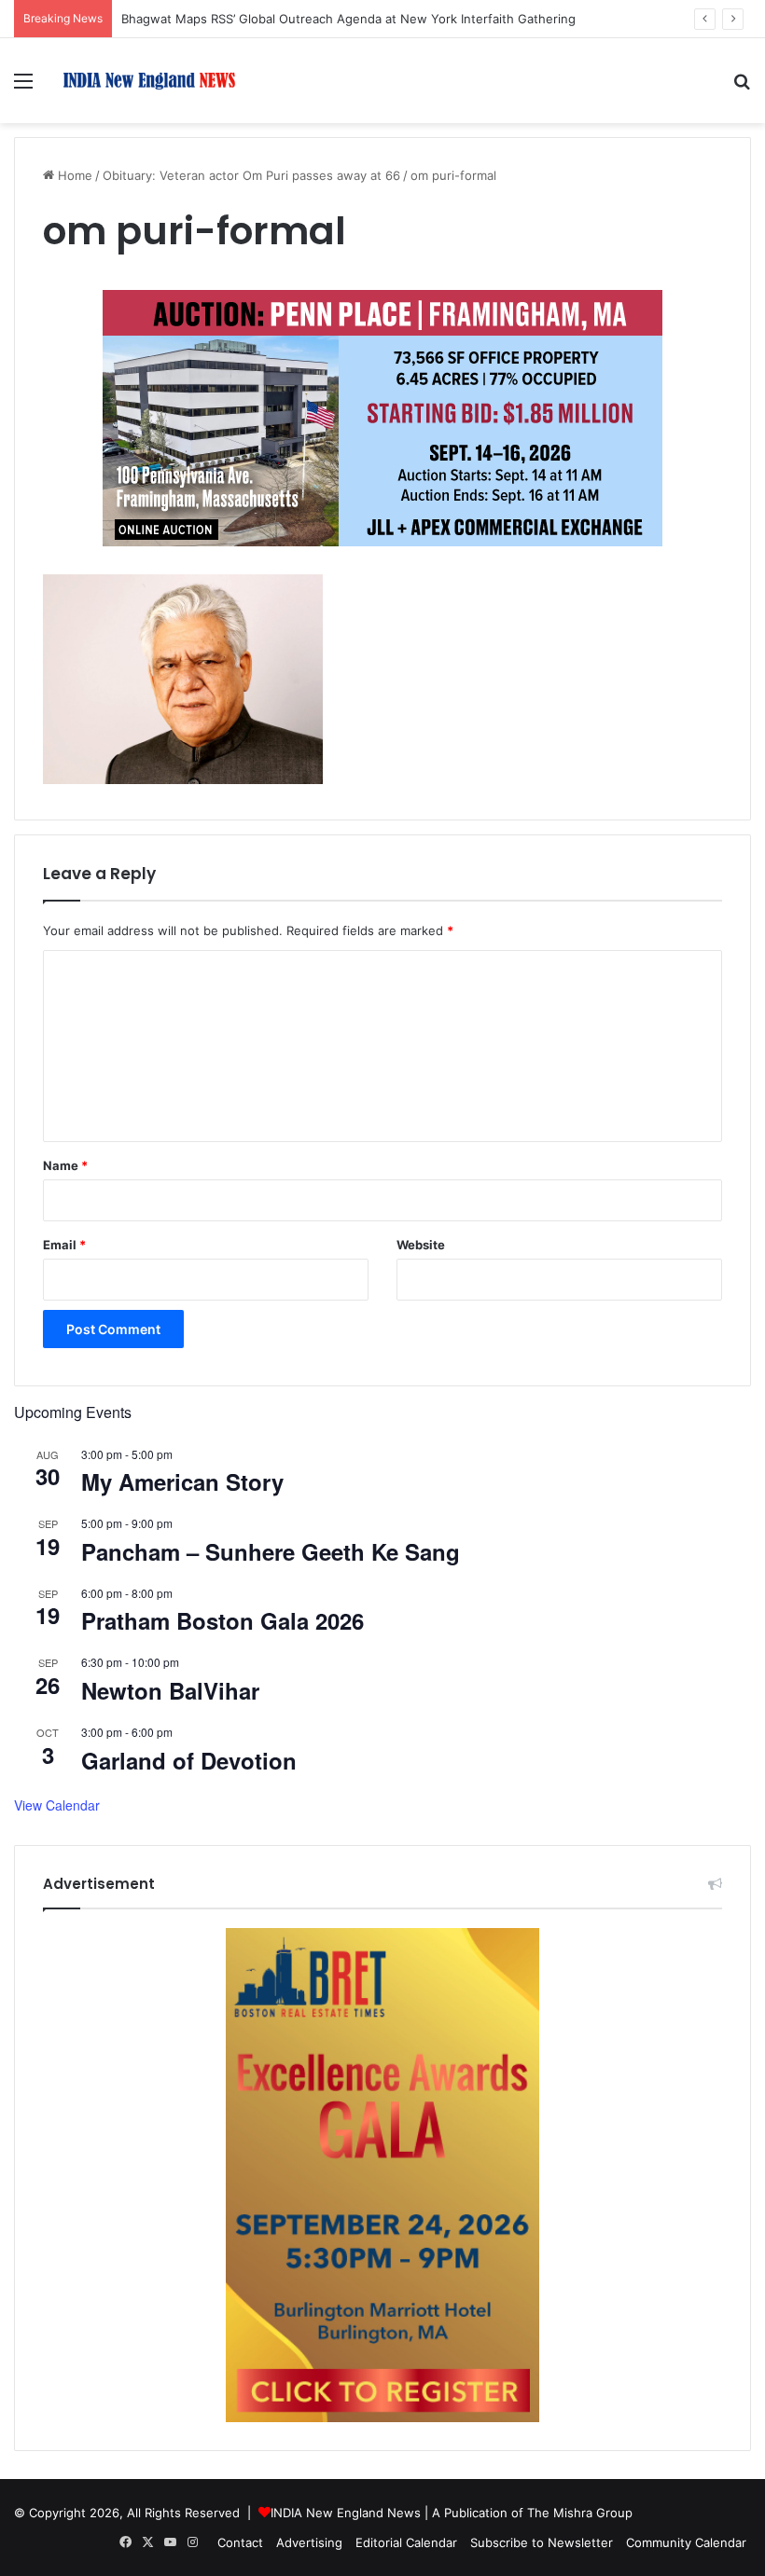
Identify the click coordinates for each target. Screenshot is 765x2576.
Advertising (309, 2542)
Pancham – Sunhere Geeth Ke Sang (271, 1551)
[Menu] (23, 87)
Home (73, 175)
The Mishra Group (580, 2513)
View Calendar (57, 1805)
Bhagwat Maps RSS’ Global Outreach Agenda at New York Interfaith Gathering (348, 19)
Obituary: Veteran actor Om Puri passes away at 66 (251, 175)
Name (65, 1165)
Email (64, 1245)
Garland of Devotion (189, 1760)
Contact (240, 2542)
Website (421, 1245)
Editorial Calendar (406, 2542)
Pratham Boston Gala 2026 (223, 1620)
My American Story (182, 1481)
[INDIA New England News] (149, 81)
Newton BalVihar (170, 1690)
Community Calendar (686, 2542)
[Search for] (742, 87)
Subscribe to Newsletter (542, 2542)
